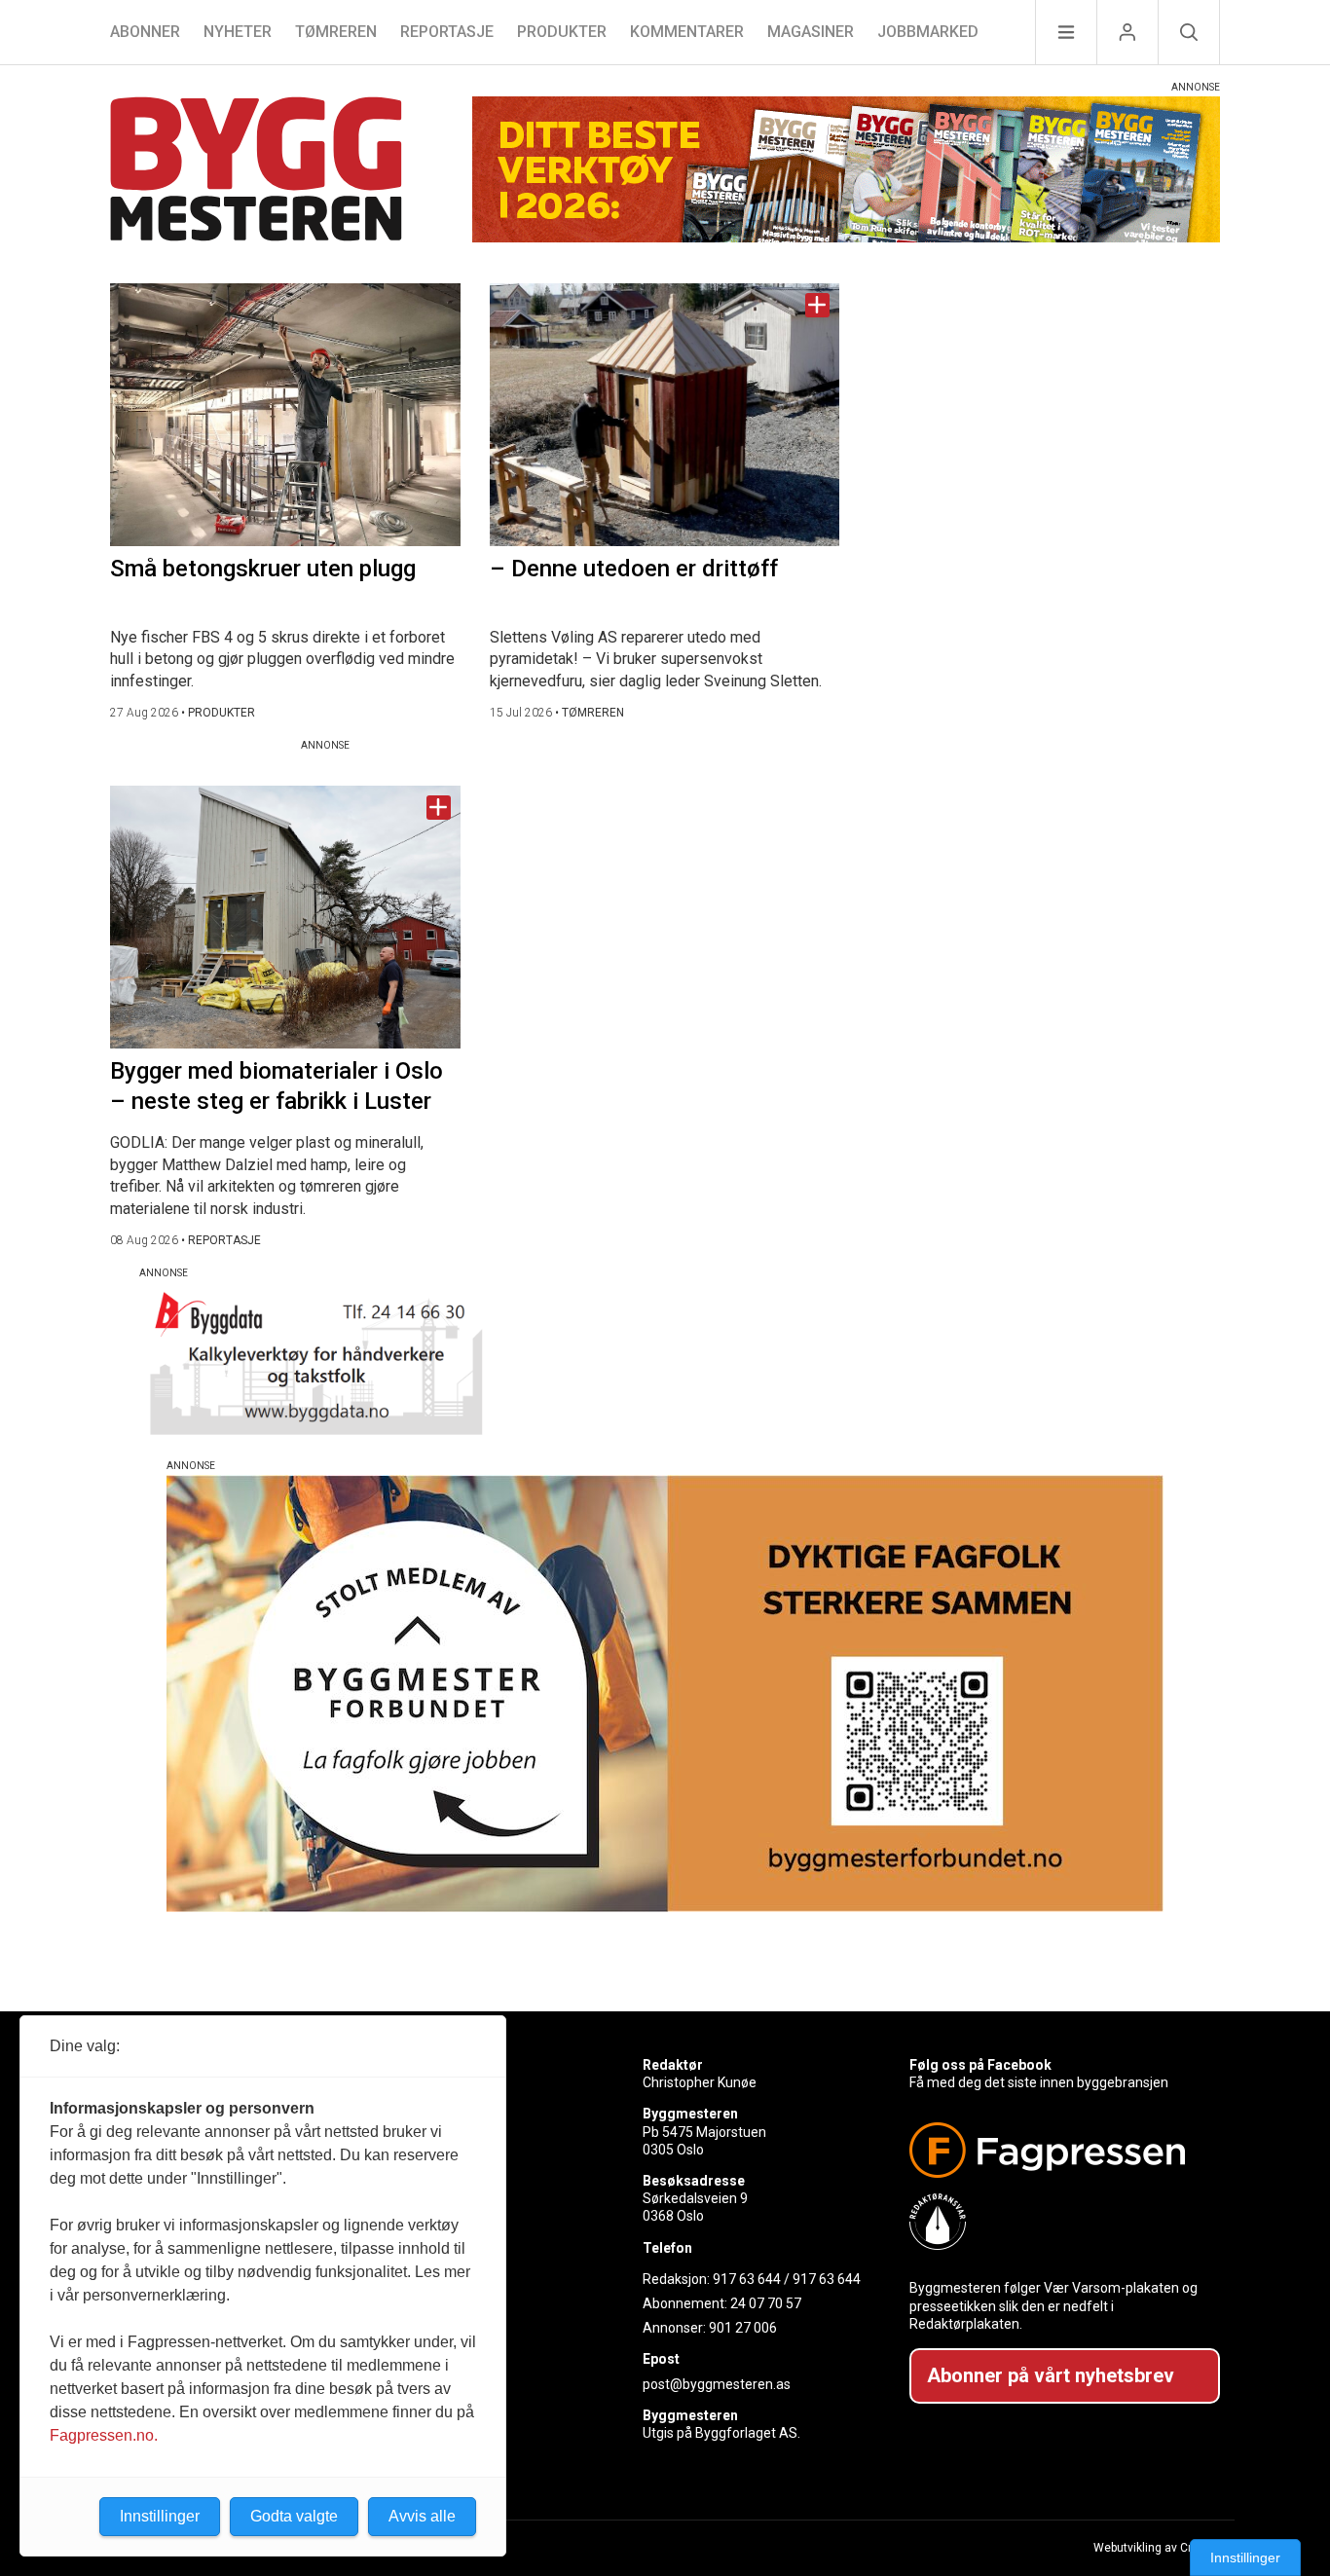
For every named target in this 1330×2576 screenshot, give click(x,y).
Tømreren (336, 32)
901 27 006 (743, 2328)
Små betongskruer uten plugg (263, 569)
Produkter (562, 32)
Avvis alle (422, 2516)
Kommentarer (687, 32)
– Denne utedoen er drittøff (634, 569)
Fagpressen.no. (104, 2435)
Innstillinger (1245, 2558)
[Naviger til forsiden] (256, 172)
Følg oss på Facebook (980, 2065)
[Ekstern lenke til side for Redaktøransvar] (1057, 2222)
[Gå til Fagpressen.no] (1057, 2150)
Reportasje (447, 32)
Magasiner (811, 32)
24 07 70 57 (766, 2303)
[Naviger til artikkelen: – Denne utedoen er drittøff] (665, 415)
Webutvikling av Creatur (1157, 2548)
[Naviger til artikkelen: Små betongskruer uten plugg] (285, 415)
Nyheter (238, 32)
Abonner (145, 32)
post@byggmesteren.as (717, 2384)
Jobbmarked (928, 32)
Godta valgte (294, 2516)
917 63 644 (747, 2279)
